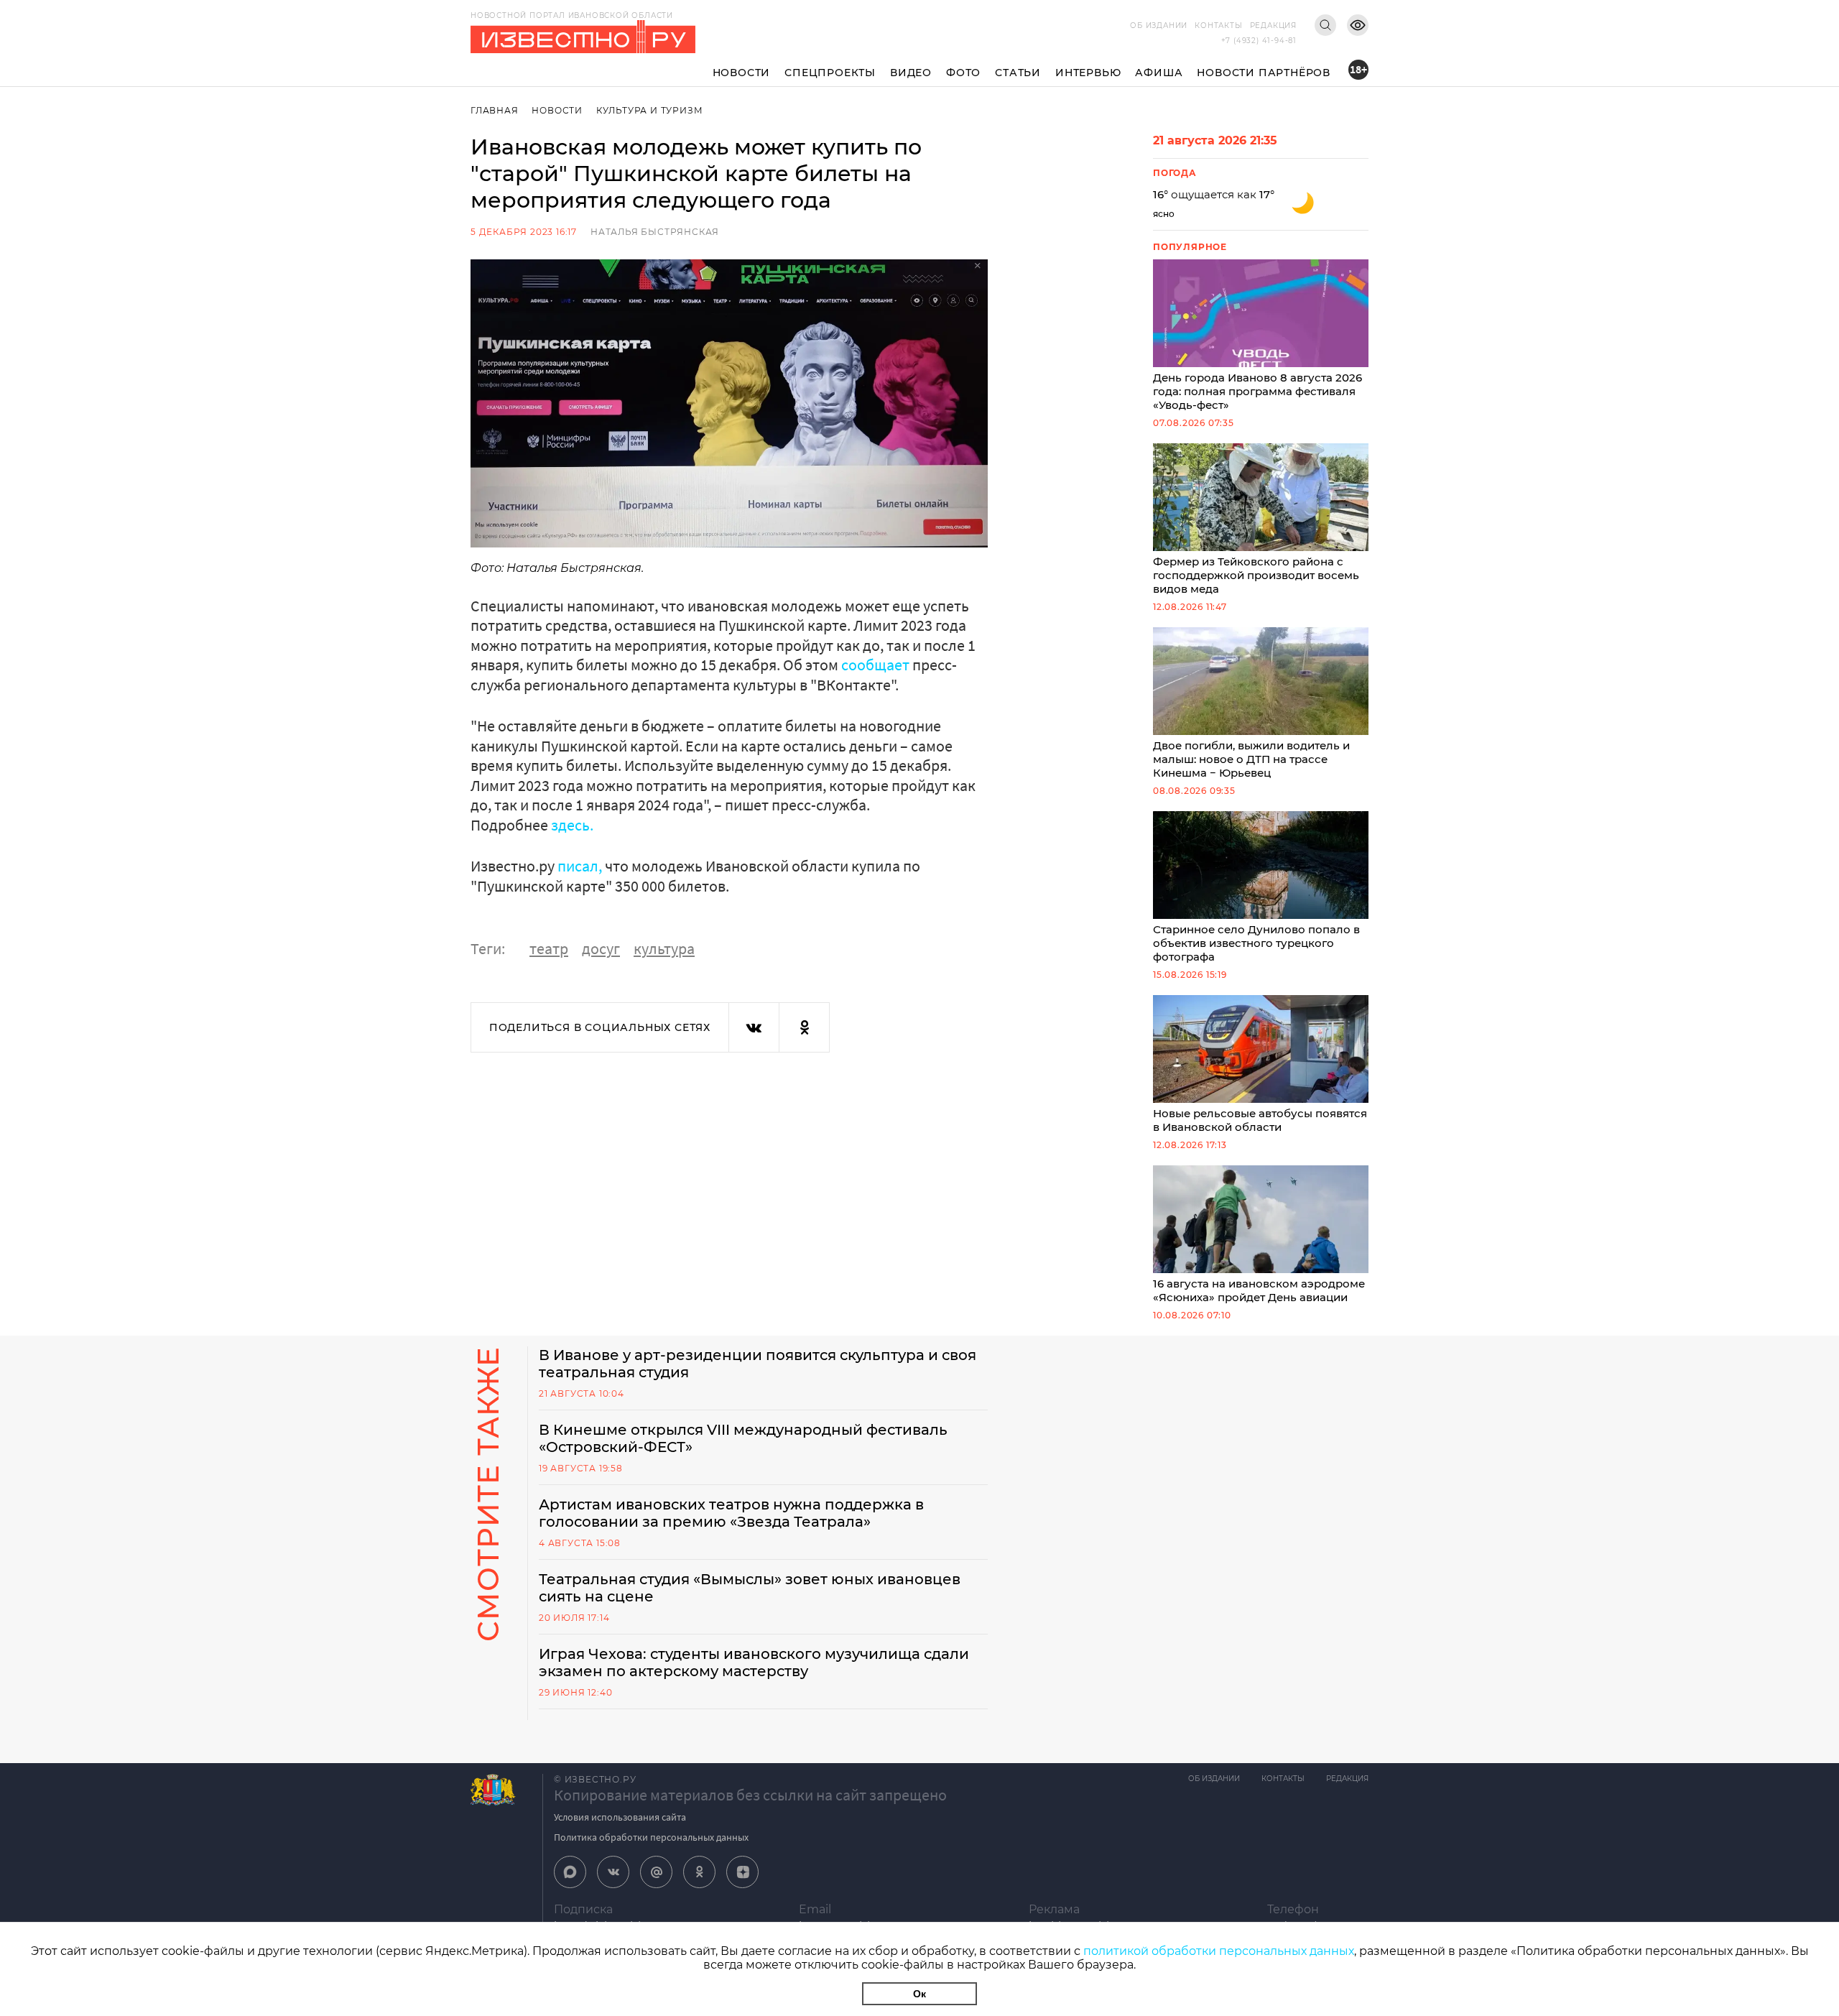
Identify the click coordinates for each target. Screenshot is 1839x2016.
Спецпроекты (830, 73)
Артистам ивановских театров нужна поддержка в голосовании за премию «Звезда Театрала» (731, 1513)
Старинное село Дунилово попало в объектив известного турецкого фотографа (1256, 943)
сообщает (875, 665)
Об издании (1159, 26)
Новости (742, 73)
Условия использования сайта (620, 1817)
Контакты (1218, 26)
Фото (963, 73)
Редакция (1273, 26)
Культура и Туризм (650, 110)
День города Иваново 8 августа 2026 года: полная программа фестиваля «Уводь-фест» (1257, 391)
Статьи (1018, 73)
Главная (495, 110)
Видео (911, 73)
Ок (919, 1994)
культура (664, 948)
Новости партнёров (1264, 73)
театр (549, 948)
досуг (601, 948)
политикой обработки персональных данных (1219, 1951)
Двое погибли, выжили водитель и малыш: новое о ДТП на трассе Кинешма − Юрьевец (1251, 759)
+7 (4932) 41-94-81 (1259, 41)
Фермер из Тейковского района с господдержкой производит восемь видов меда (1256, 575)
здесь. (572, 825)
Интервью (1088, 73)
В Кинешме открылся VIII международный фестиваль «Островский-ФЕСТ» (743, 1438)
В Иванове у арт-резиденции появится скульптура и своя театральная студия (758, 1364)
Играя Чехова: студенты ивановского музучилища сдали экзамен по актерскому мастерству (754, 1663)
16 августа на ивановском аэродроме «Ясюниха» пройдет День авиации (1259, 1290)
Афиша (1159, 73)
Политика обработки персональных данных (651, 1837)
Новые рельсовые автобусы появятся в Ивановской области (1260, 1120)
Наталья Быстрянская (655, 232)
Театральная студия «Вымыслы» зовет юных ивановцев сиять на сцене (750, 1588)
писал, (580, 866)
